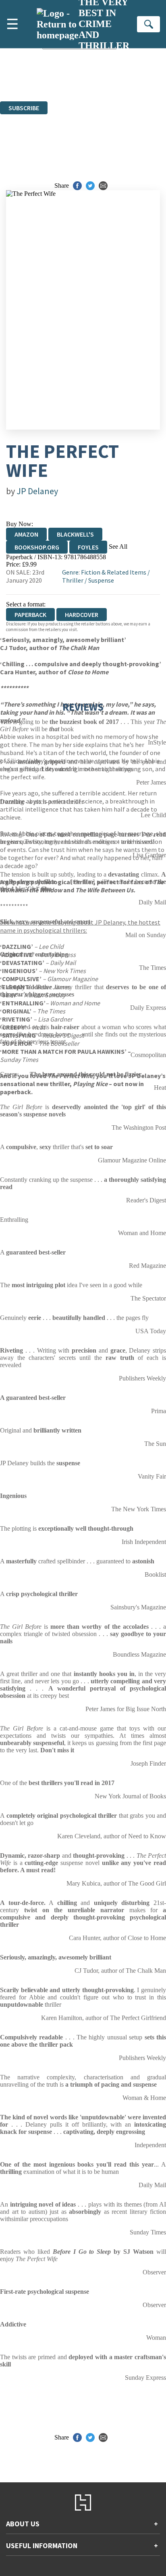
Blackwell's (75, 534)
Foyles (88, 547)
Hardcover (82, 615)
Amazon (26, 534)
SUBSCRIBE (24, 108)
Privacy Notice (115, 83)
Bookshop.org (37, 547)
